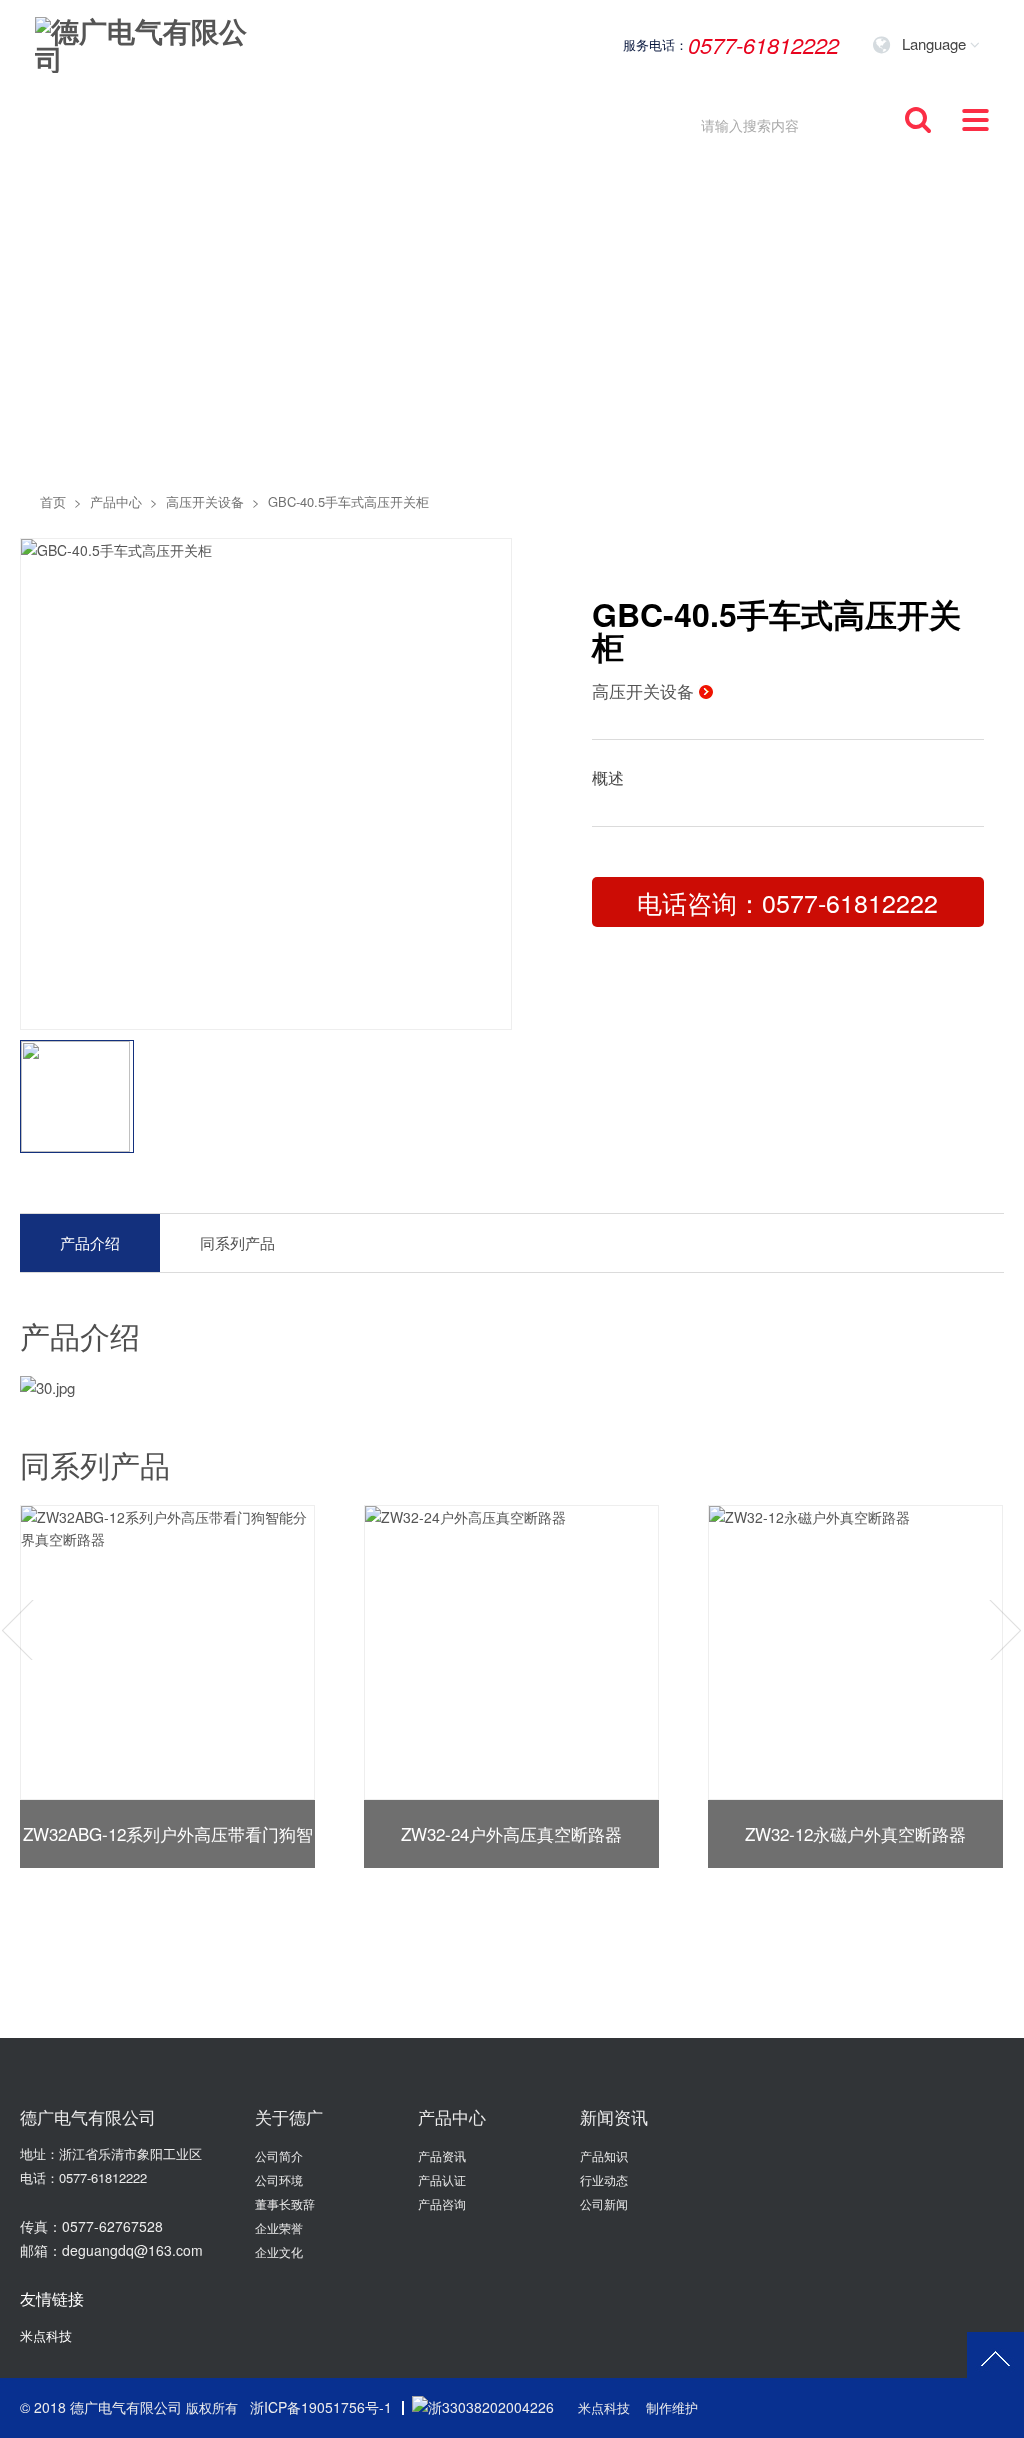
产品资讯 (442, 2155)
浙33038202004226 (491, 2407)
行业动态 (604, 2179)
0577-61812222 (103, 2177)
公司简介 (279, 2155)
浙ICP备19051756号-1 (321, 2407)
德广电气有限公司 (126, 2407)
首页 (53, 501)
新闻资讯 (614, 2116)
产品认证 (442, 2179)
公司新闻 (604, 2203)
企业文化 (279, 2251)
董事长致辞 (285, 2203)
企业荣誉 (279, 2227)
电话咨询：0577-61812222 (787, 902)
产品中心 (116, 501)
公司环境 (279, 2179)
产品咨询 (442, 2203)
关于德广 (289, 2116)
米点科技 (46, 2335)
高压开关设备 (205, 501)
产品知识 (604, 2155)
